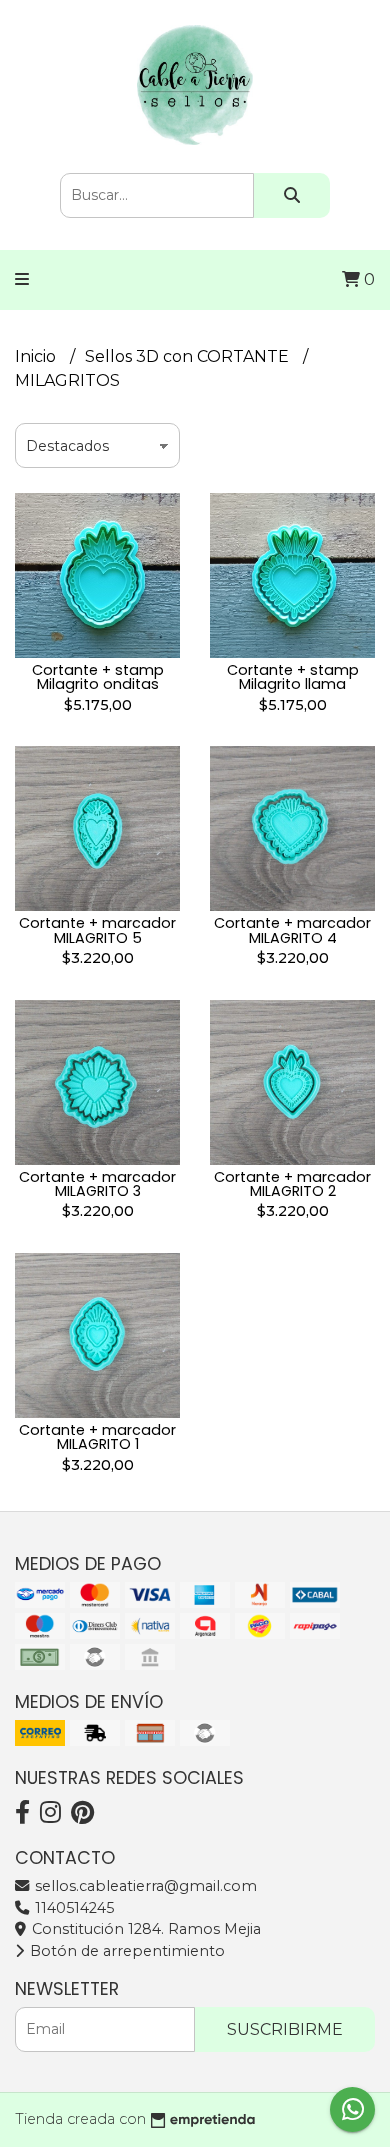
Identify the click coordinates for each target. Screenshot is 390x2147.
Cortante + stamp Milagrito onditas (98, 677)
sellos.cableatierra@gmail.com (144, 1886)
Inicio (37, 356)
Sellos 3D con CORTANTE (189, 356)
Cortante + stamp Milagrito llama (293, 677)
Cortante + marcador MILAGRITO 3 (97, 1184)
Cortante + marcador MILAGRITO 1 (97, 1437)
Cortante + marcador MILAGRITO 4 (292, 930)
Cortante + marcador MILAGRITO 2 (292, 1184)
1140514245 (72, 1908)
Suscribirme (285, 2029)
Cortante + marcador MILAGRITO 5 (97, 930)
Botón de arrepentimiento (125, 1951)
